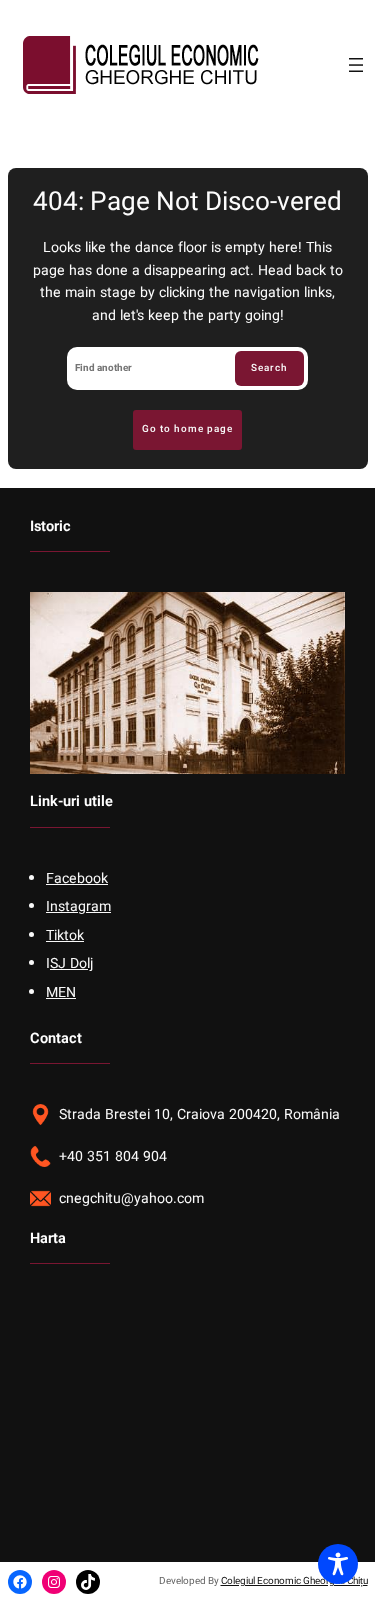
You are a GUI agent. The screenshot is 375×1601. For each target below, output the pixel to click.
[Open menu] (356, 65)
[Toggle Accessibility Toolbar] (338, 1564)
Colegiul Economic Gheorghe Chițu (294, 1581)
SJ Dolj (71, 963)
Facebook (77, 878)
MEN (61, 992)
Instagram (78, 906)
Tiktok (65, 935)
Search (269, 368)
